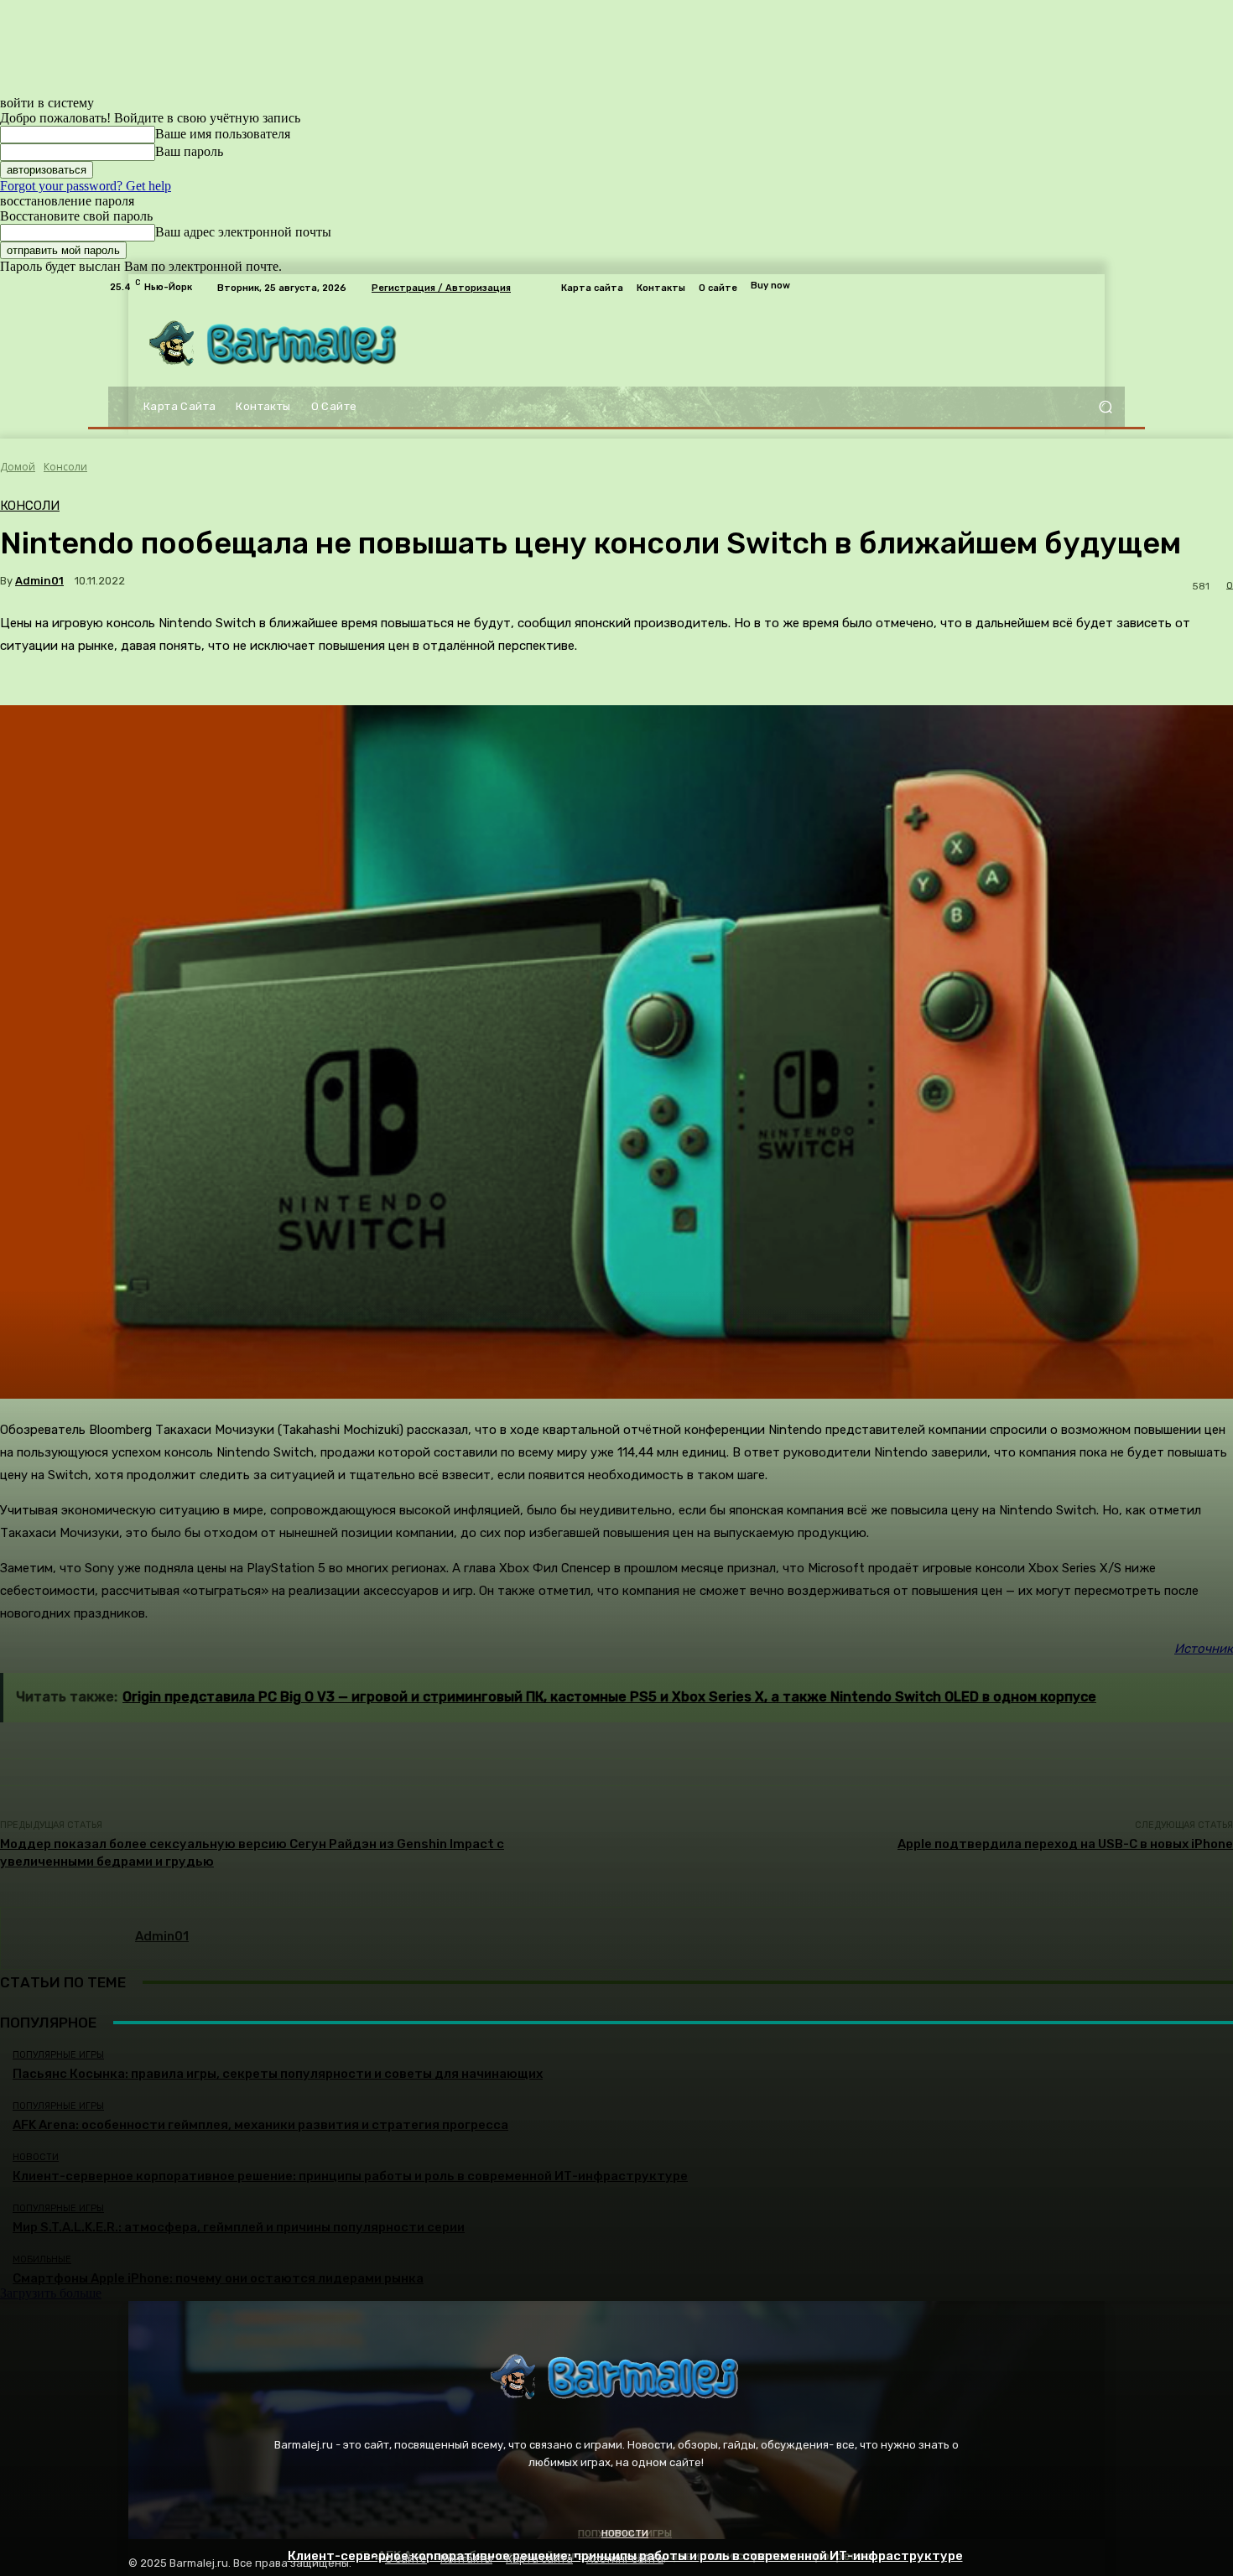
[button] (1105, 407)
